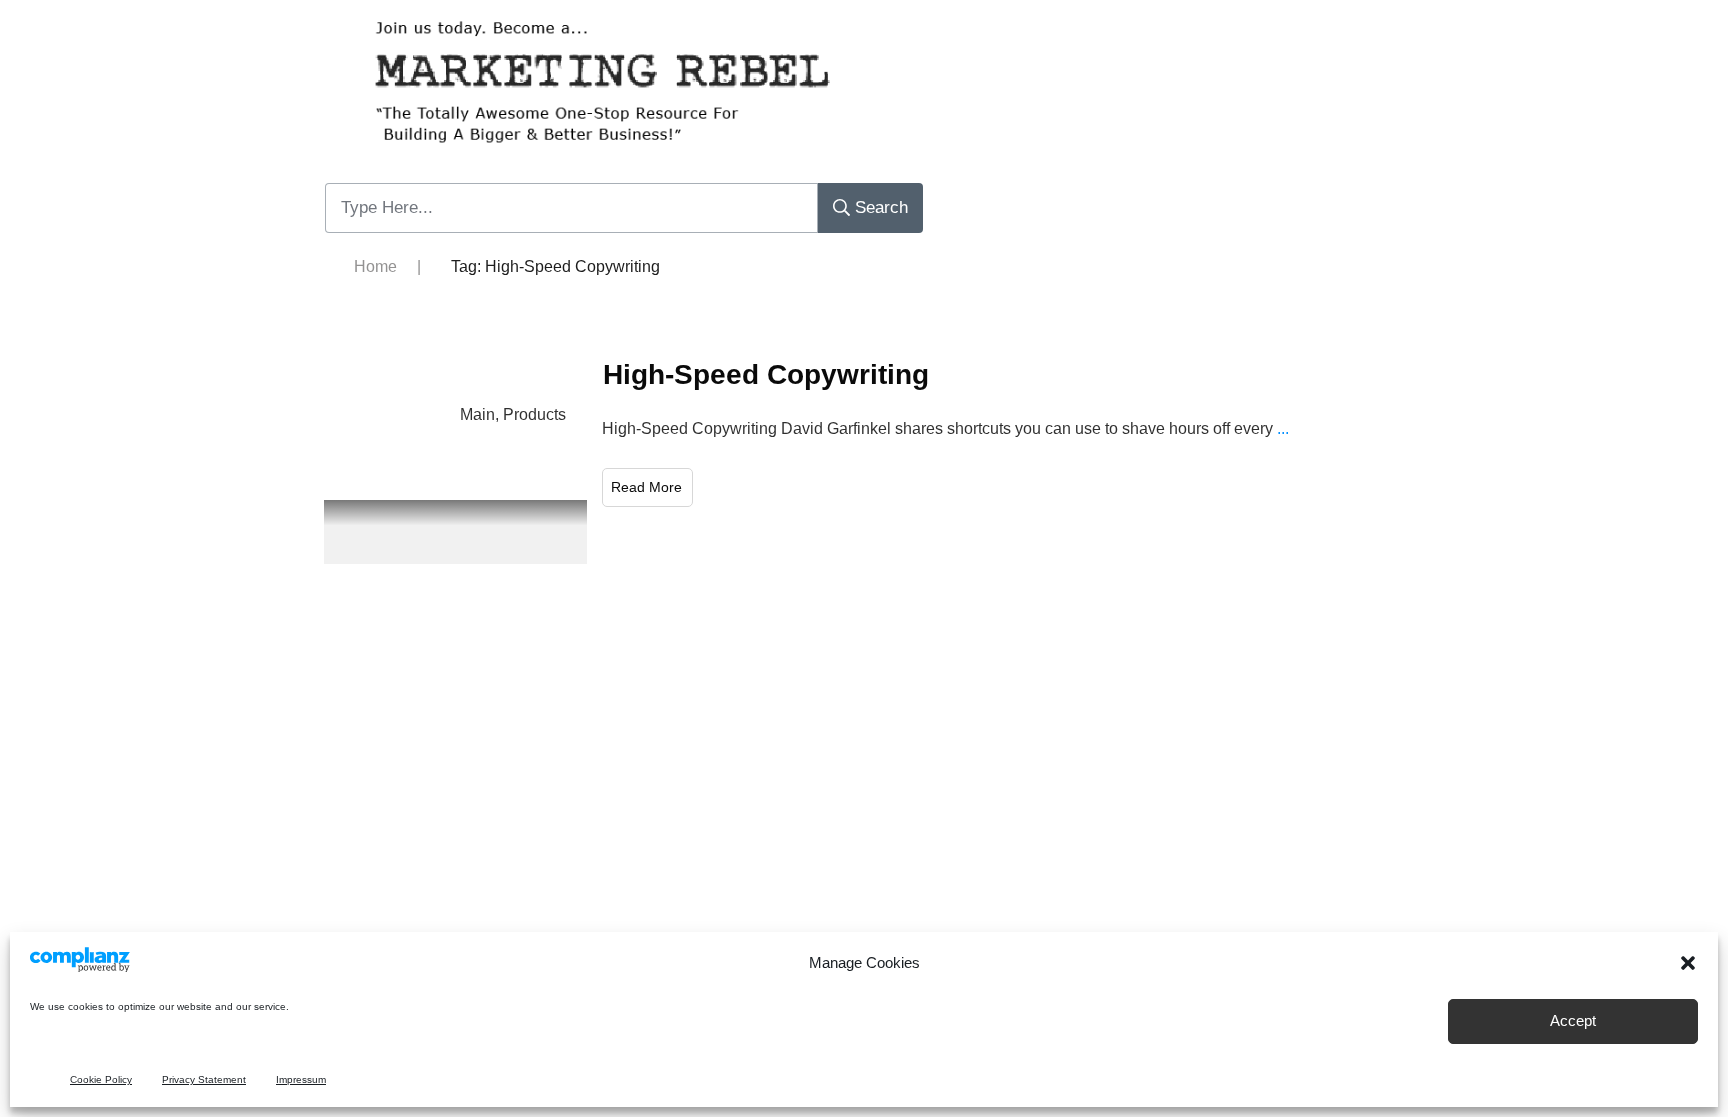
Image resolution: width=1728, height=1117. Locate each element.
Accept (1573, 1021)
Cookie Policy (101, 1079)
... (1283, 428)
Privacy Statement (204, 1079)
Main (477, 414)
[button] (1688, 963)
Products (534, 414)
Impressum (301, 1079)
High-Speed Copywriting (766, 374)
